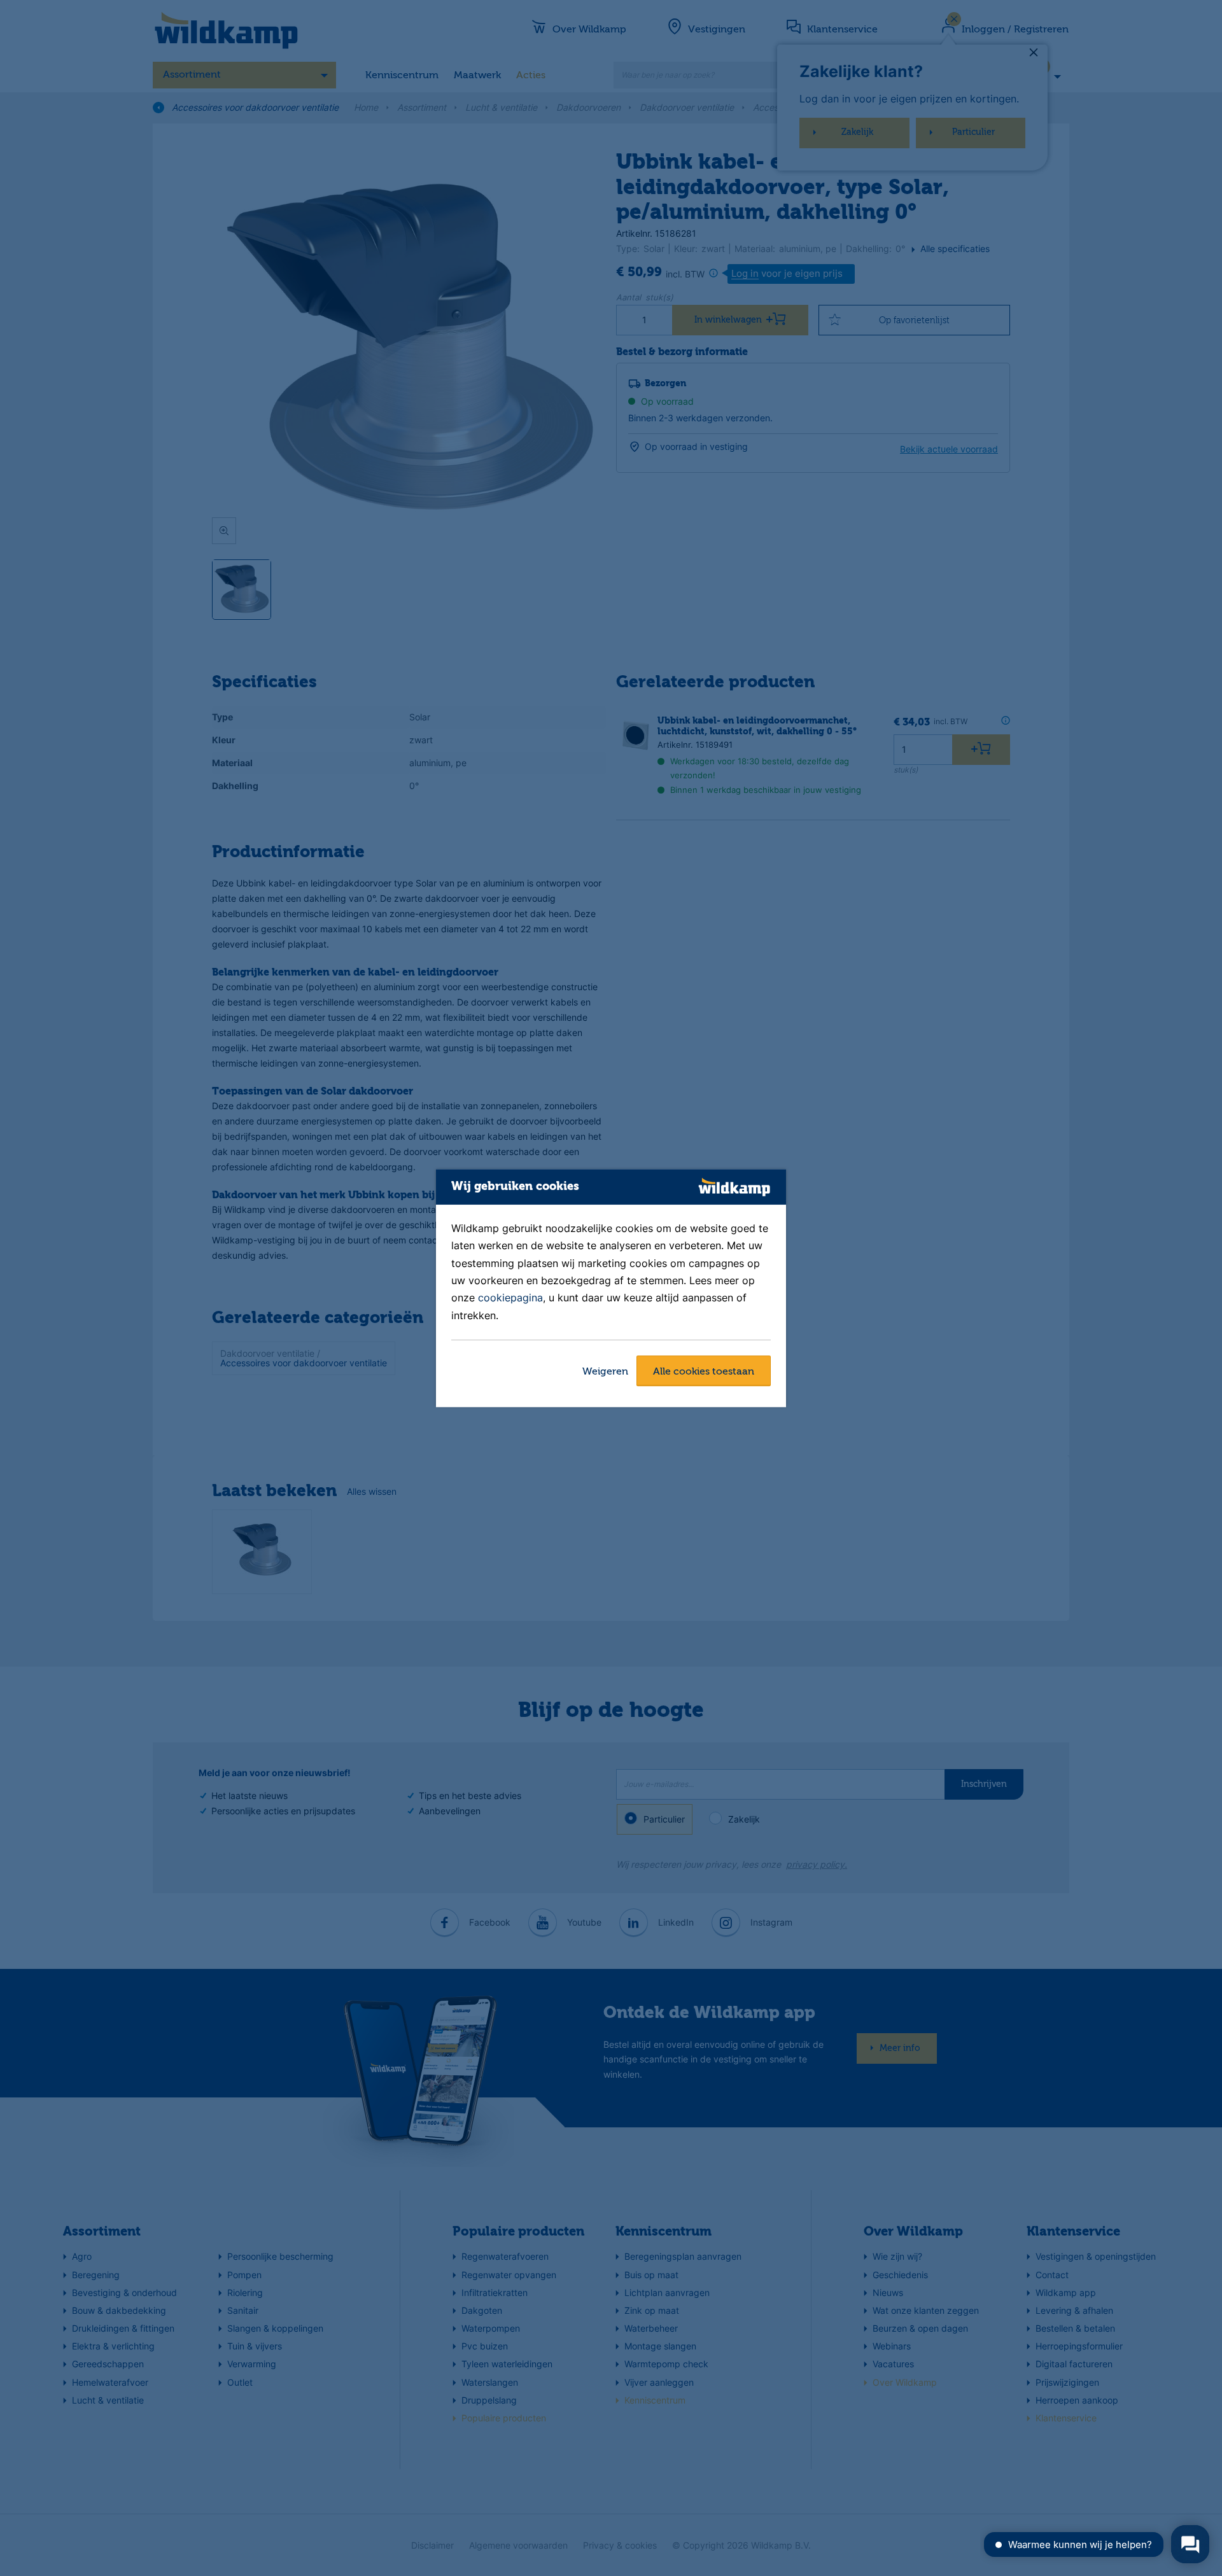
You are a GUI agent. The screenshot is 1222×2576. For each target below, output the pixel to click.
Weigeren (605, 1372)
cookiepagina (510, 1298)
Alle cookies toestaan (704, 1372)
